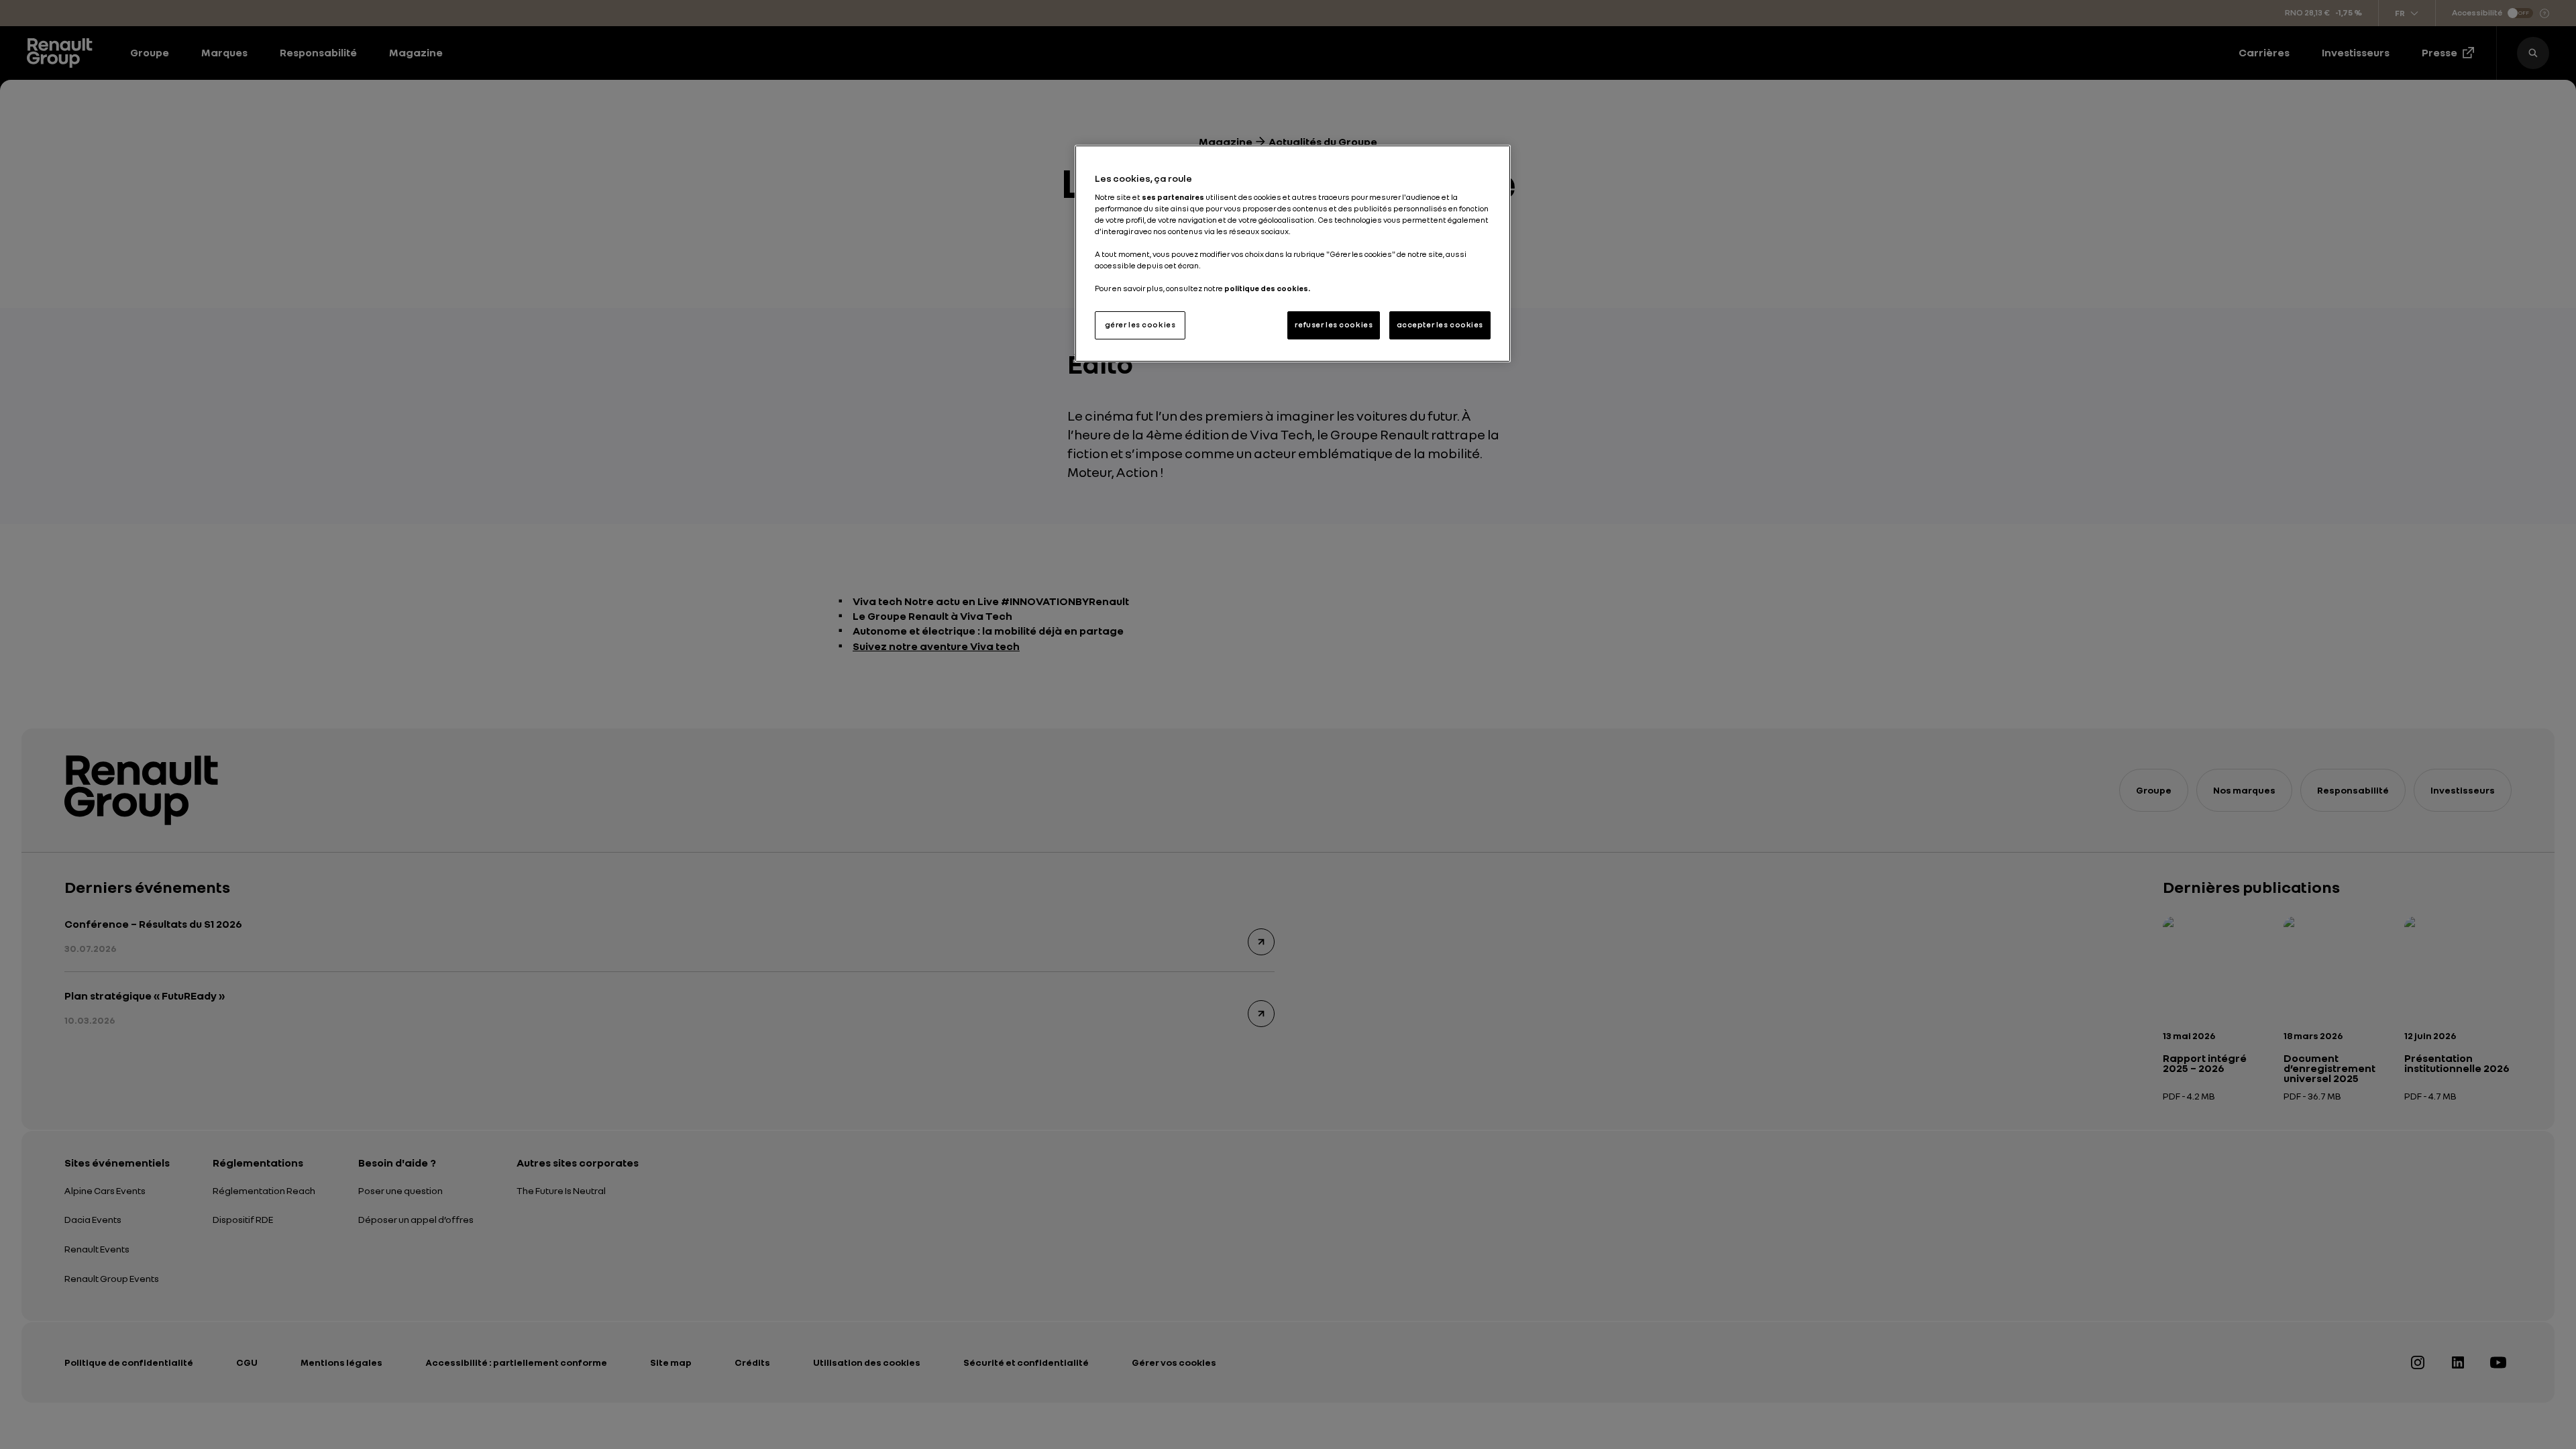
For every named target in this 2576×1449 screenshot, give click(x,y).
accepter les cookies (1440, 325)
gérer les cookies (1140, 325)
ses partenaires (1173, 197)
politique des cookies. (1267, 288)
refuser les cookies (1334, 325)
